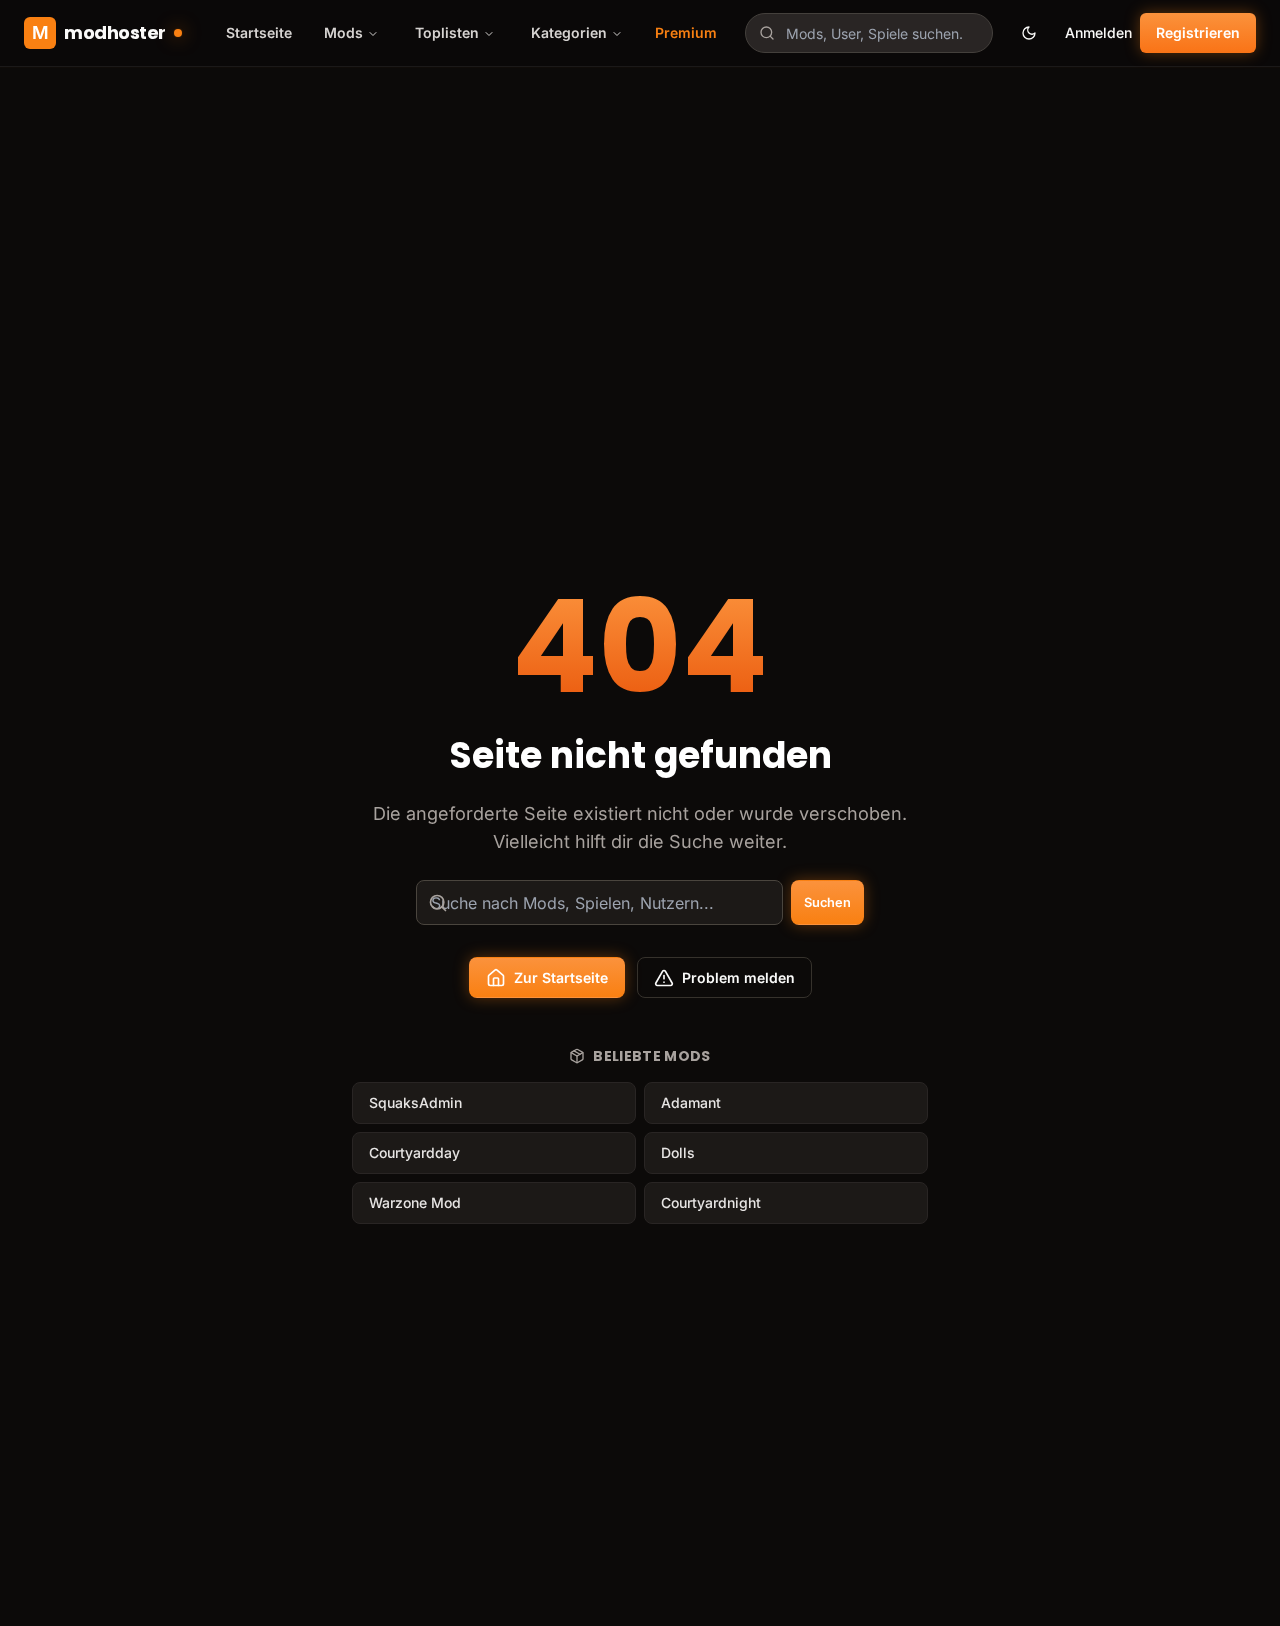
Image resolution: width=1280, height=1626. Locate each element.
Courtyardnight (711, 1202)
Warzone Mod (415, 1202)
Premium (686, 32)
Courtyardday (414, 1152)
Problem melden (738, 977)
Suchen (827, 902)
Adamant (691, 1102)
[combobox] (869, 33)
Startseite (259, 32)
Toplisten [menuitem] (447, 32)
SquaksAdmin (415, 1102)
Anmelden (1098, 32)
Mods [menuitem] (343, 32)
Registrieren (1198, 32)
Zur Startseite (561, 977)
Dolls (678, 1152)
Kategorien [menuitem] (569, 32)
